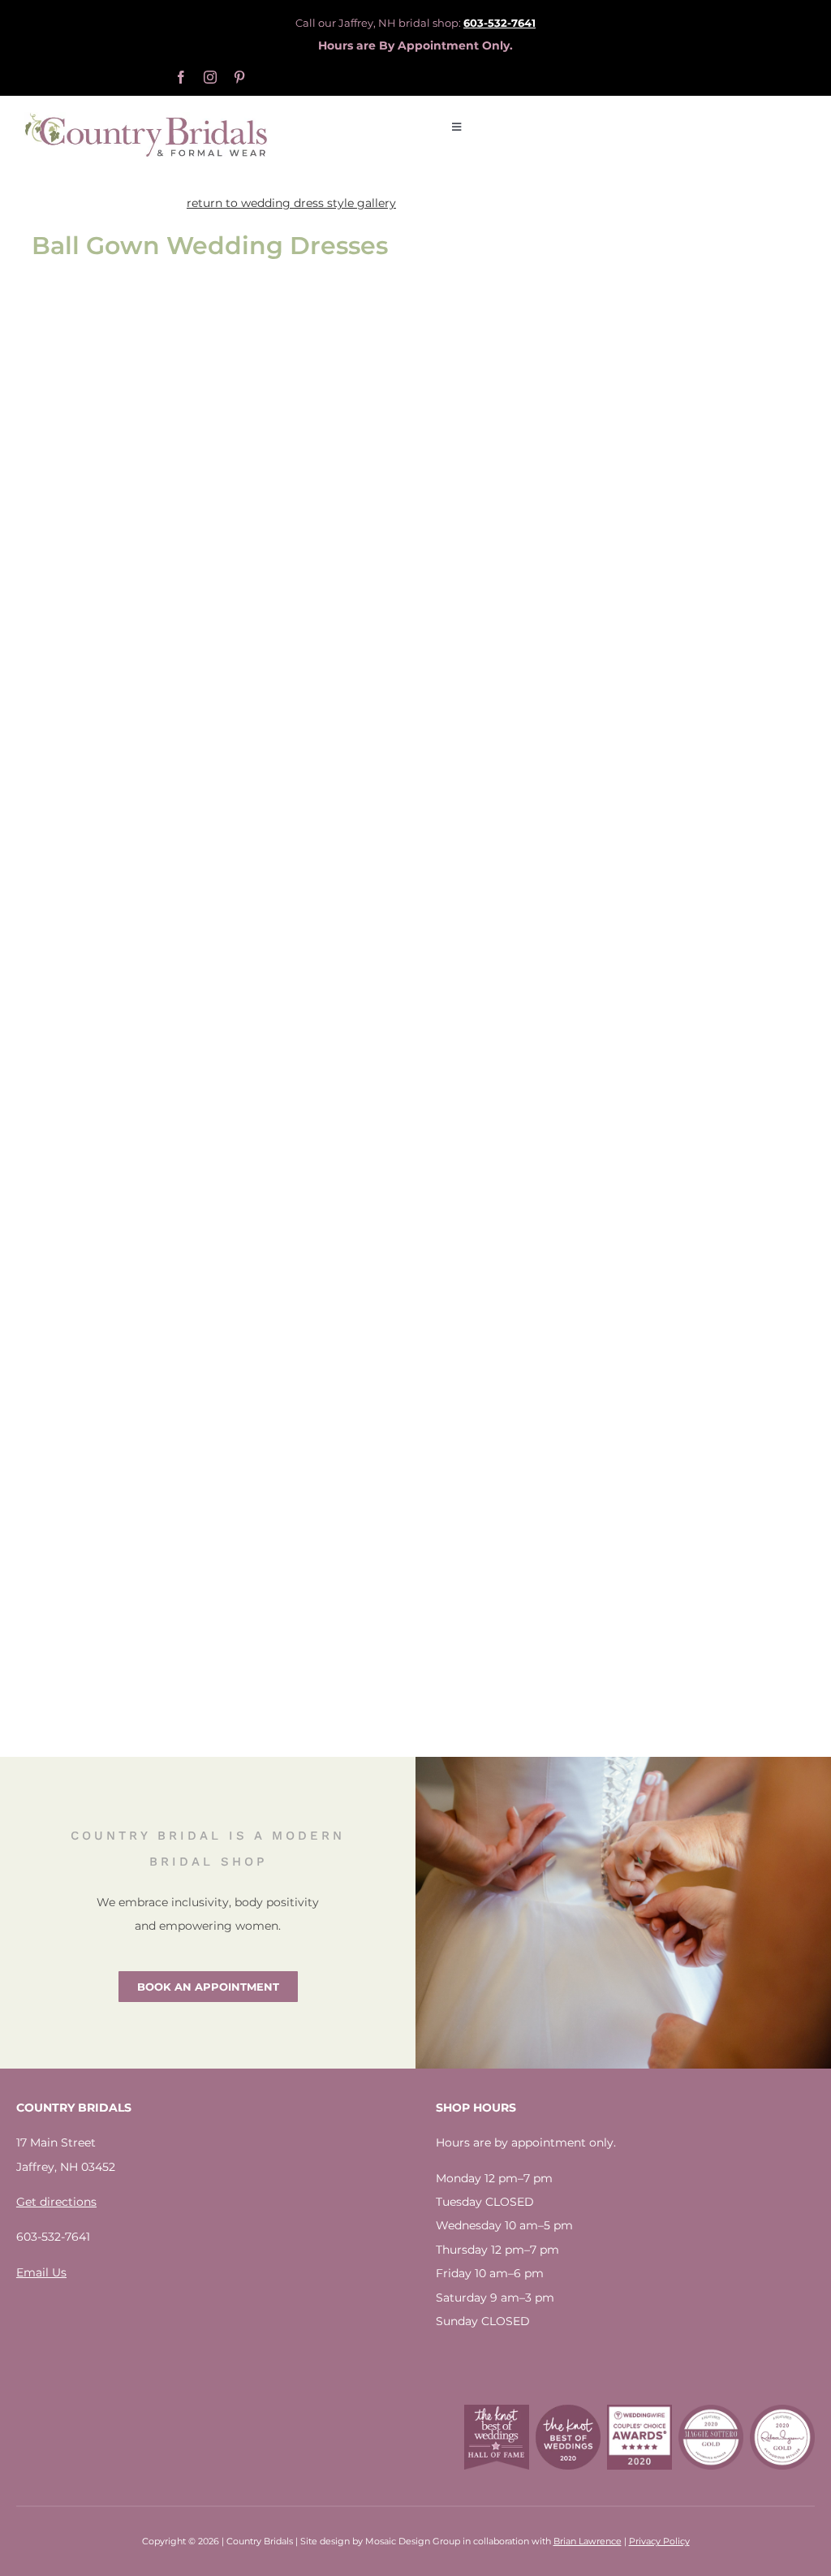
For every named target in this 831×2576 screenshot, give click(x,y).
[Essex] (111, 542)
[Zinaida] (111, 370)
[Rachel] (111, 1309)
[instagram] (210, 77)
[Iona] (111, 1565)
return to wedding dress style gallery (291, 203)
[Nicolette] (309, 627)
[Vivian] (309, 1309)
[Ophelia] (309, 370)
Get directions (56, 2202)
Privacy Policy (659, 2541)
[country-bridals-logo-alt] (146, 118)
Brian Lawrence (588, 2541)
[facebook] (181, 77)
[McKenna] (111, 968)
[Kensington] (309, 968)
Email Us (41, 2272)
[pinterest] (239, 77)
